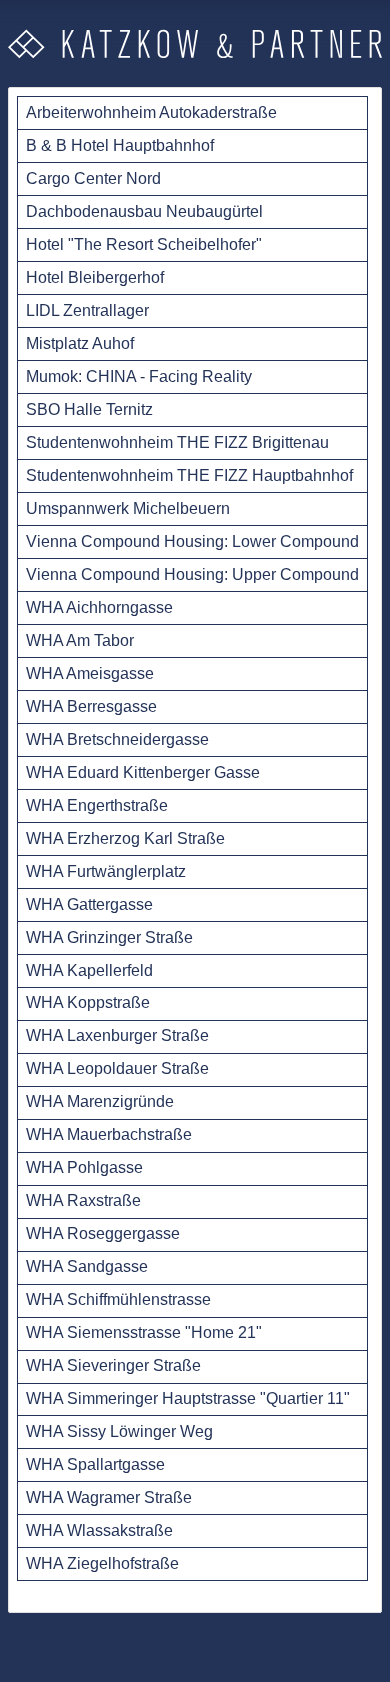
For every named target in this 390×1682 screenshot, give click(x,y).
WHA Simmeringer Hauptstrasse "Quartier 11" (188, 1398)
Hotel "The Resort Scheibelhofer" (144, 244)
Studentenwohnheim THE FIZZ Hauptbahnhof (189, 475)
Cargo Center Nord (93, 178)
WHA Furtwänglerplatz (106, 871)
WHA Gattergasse (89, 904)
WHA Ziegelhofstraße (102, 1563)
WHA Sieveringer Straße (113, 1365)
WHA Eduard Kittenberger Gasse (143, 772)
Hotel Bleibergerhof (95, 277)
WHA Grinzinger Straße (109, 937)
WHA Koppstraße (88, 1002)
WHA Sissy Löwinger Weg (119, 1431)
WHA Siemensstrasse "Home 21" (144, 1332)
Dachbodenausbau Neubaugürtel (144, 211)
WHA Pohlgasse (84, 1167)
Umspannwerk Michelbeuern (128, 508)
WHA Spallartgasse (95, 1464)
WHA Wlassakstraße (99, 1530)
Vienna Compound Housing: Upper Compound (192, 574)
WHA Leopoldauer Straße (117, 1068)
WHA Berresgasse (91, 706)
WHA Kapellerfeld (89, 970)
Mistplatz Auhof (80, 343)
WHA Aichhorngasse (99, 607)
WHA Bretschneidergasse (117, 739)
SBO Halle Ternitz (89, 409)
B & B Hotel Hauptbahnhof (120, 145)
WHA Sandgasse (87, 1266)
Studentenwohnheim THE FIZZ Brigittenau (177, 442)
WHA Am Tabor (80, 640)
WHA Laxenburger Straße (117, 1035)
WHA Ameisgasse (90, 673)
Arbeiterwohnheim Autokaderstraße (151, 112)
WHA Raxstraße (83, 1200)
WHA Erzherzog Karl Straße (125, 838)
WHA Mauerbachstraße (109, 1134)
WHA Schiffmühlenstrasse (118, 1299)
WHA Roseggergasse (103, 1233)
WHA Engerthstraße (97, 805)
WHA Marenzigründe (100, 1101)
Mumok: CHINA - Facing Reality (139, 376)
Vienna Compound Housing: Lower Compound (192, 541)
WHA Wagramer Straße (109, 1497)
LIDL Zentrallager (87, 310)
